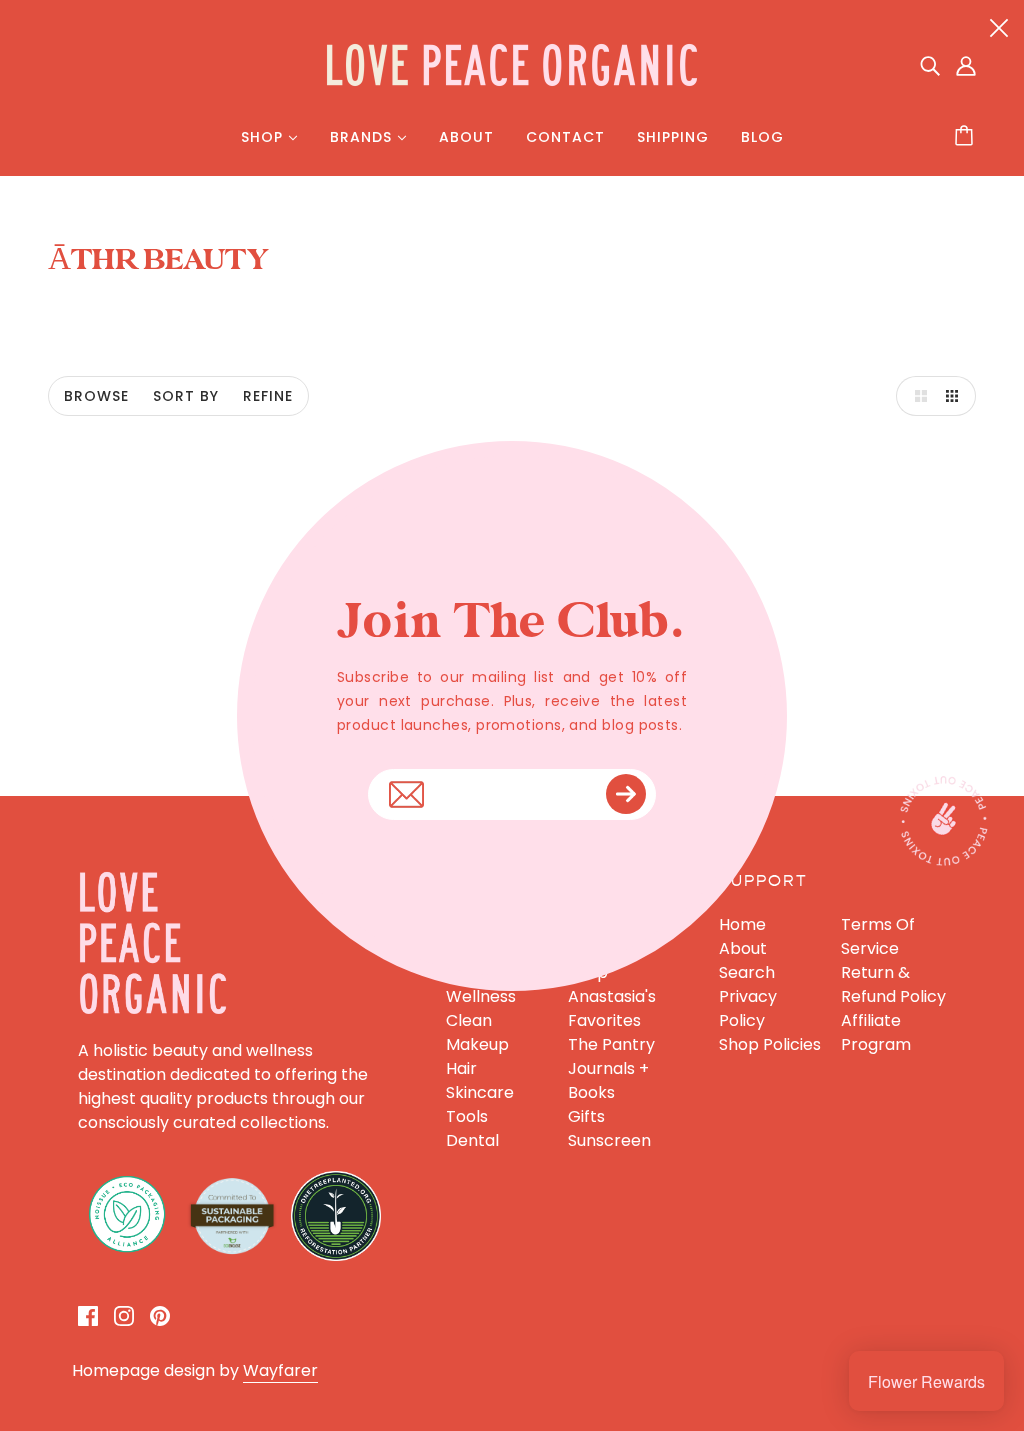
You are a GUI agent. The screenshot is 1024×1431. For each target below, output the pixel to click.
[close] (999, 27)
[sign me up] (626, 794)
